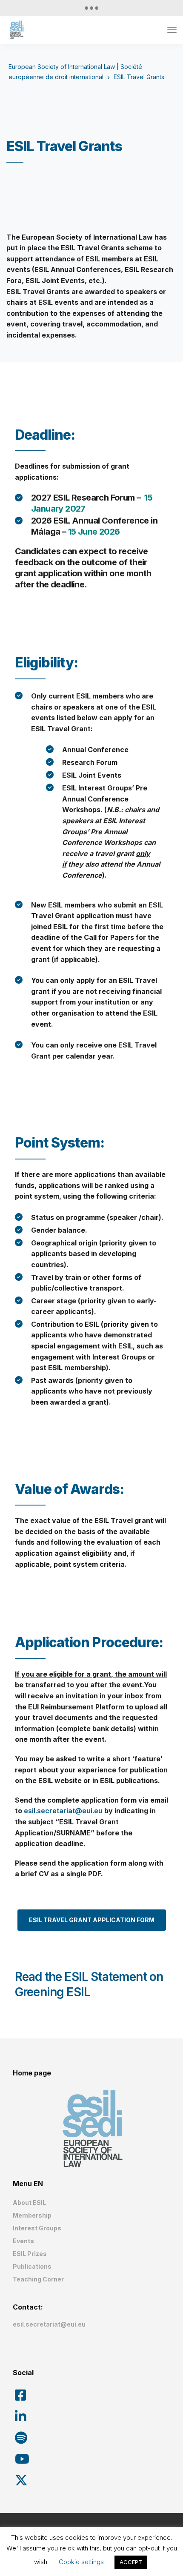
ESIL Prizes (30, 2254)
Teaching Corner (38, 2279)
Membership (32, 2215)
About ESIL (29, 2202)
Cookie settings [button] (81, 2562)
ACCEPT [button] (131, 2562)
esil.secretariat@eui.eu (63, 1811)
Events (23, 2241)
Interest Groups (37, 2228)
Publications (32, 2266)
